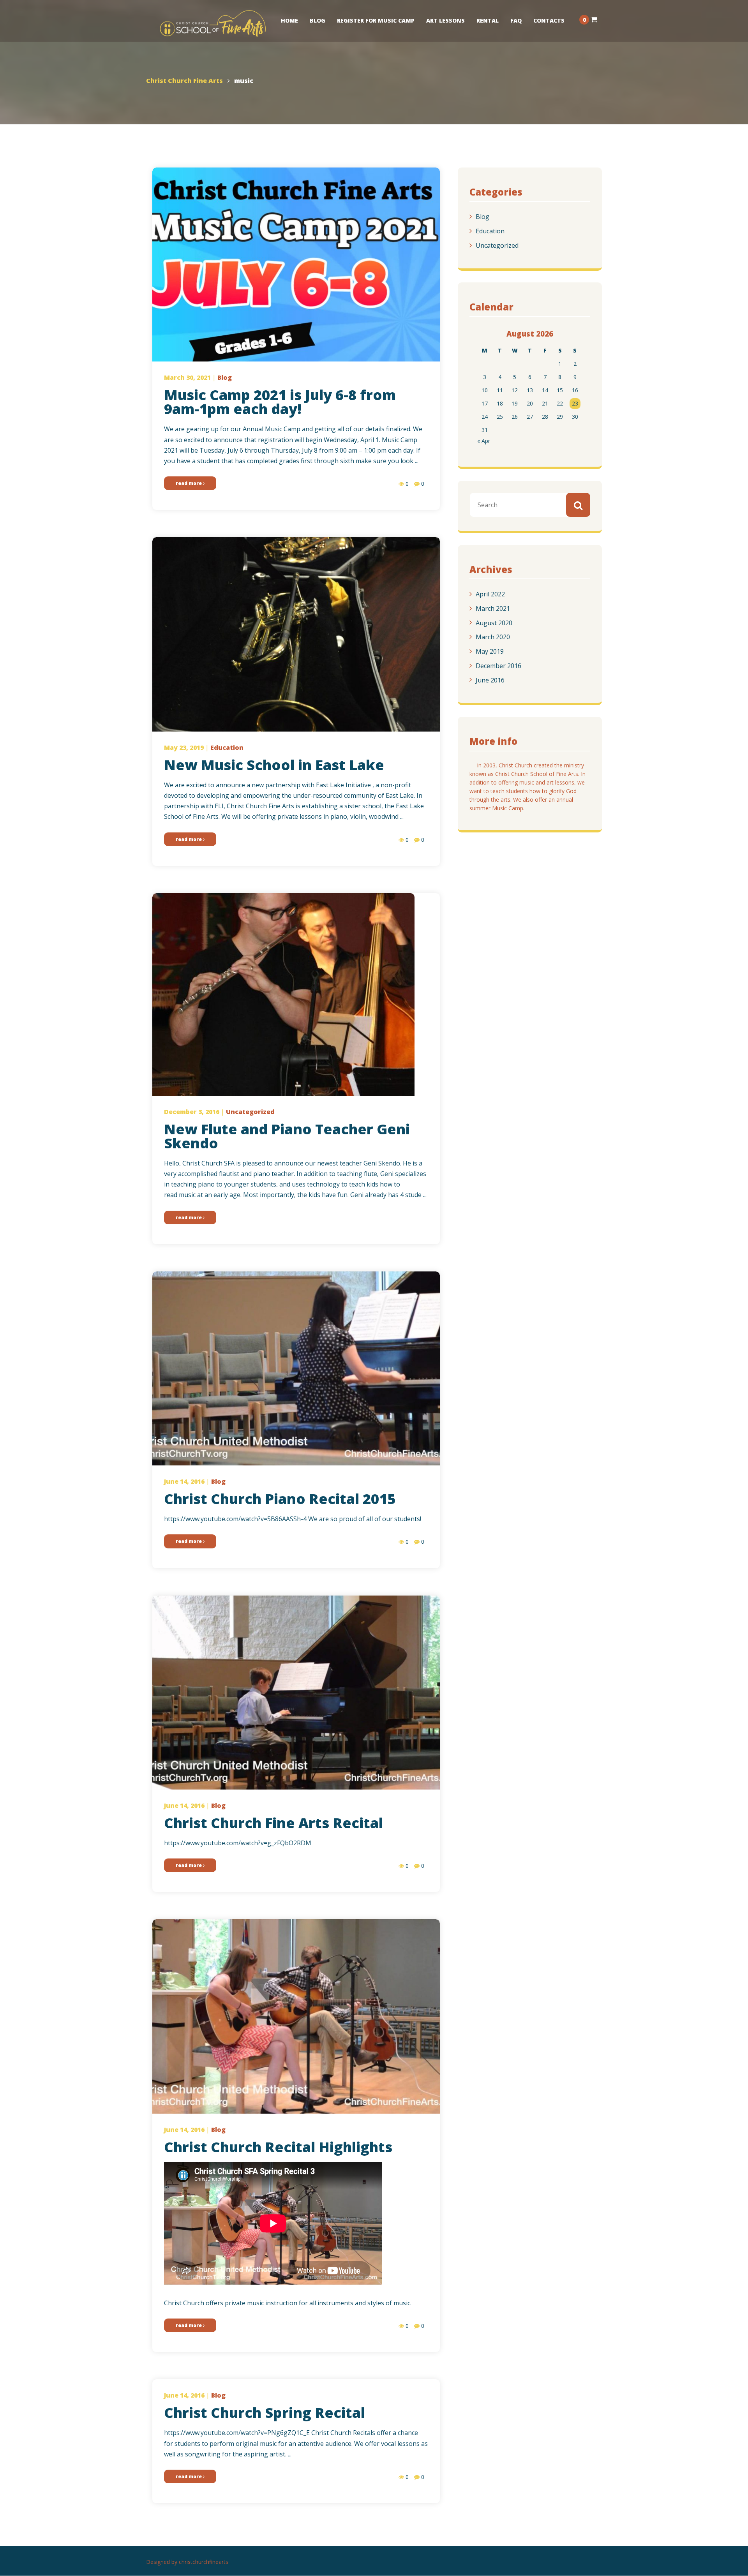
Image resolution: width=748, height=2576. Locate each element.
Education (490, 231)
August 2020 (494, 622)
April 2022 (490, 594)
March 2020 (493, 637)
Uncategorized (497, 245)
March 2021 (493, 608)
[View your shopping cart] (594, 19)
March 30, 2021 (187, 377)
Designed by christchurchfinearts (187, 2562)
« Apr (484, 441)
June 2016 (490, 680)
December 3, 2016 (192, 1112)
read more (189, 483)
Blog (482, 217)
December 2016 (498, 666)
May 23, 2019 (184, 748)
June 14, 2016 (184, 1481)
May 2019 (490, 651)
